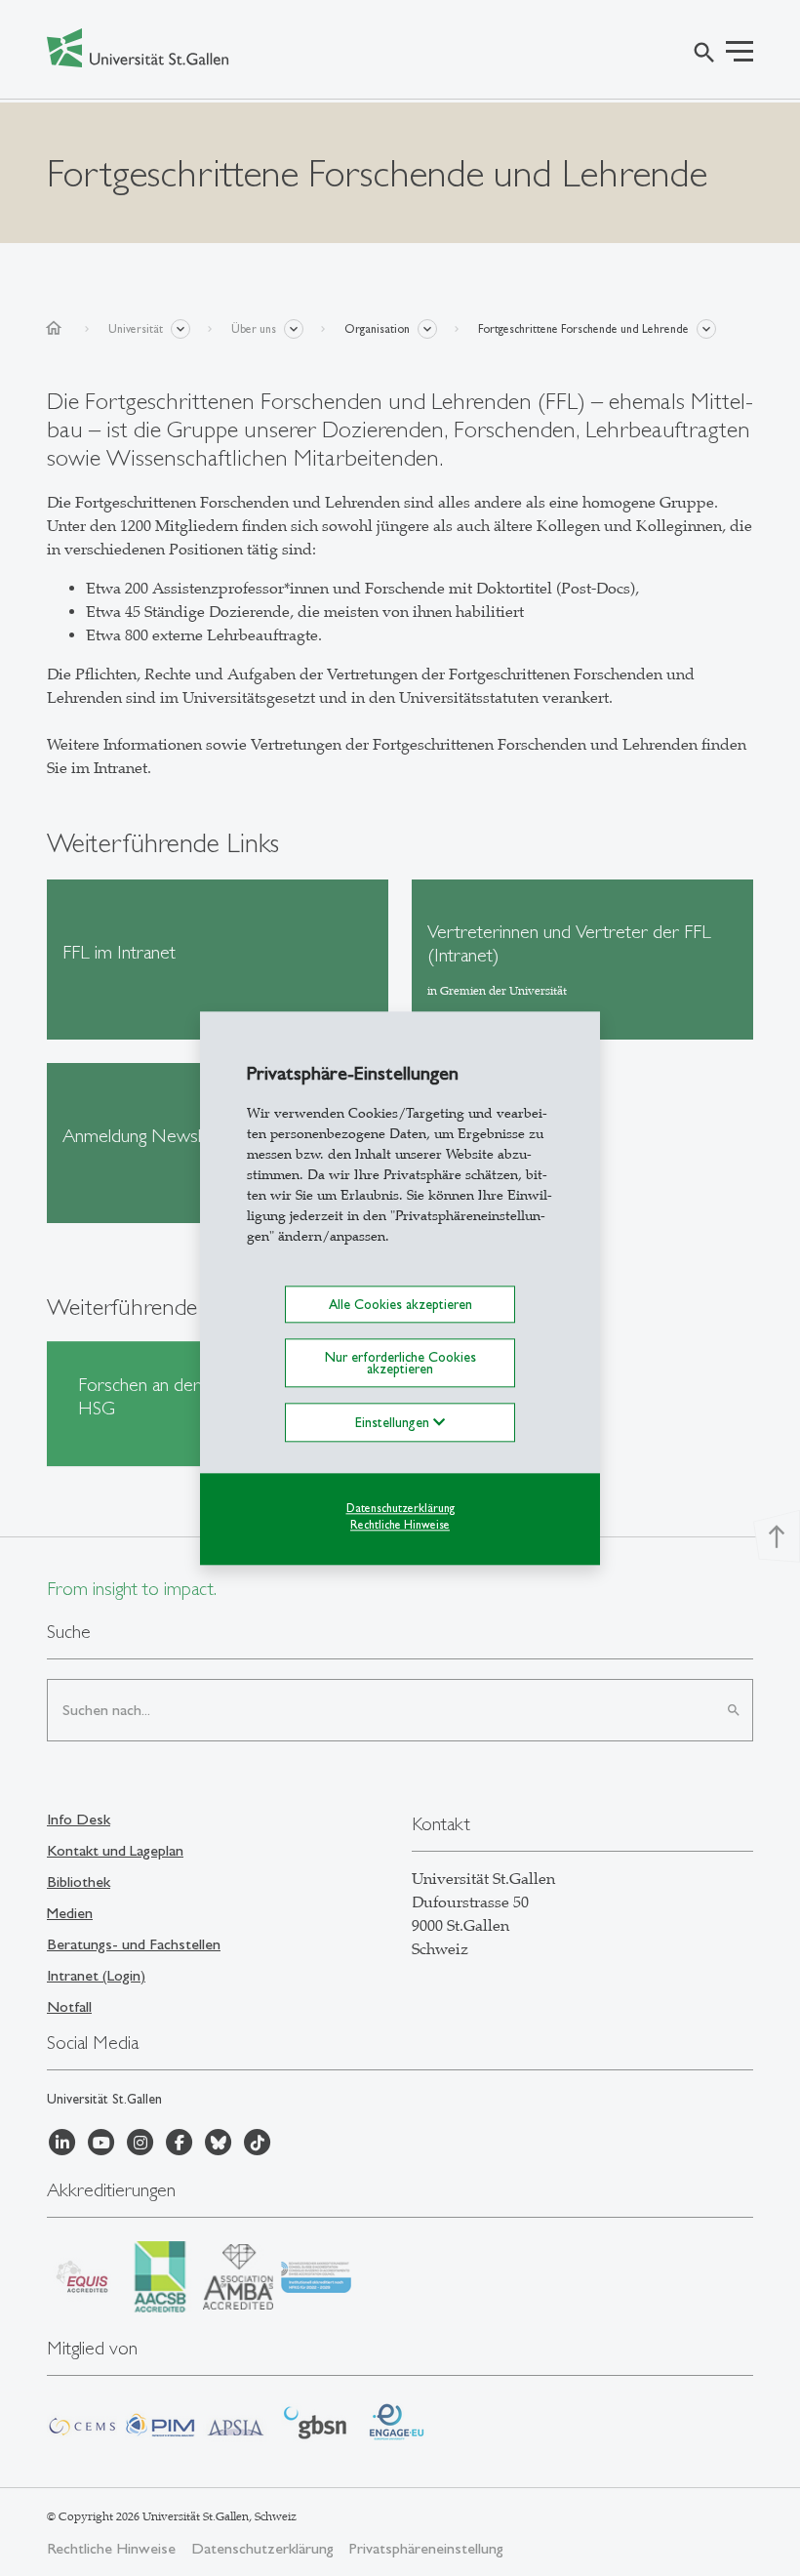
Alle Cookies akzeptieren (400, 1304)
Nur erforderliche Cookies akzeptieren (400, 1363)
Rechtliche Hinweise (400, 1525)
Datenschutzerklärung (400, 1509)
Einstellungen (394, 1423)
